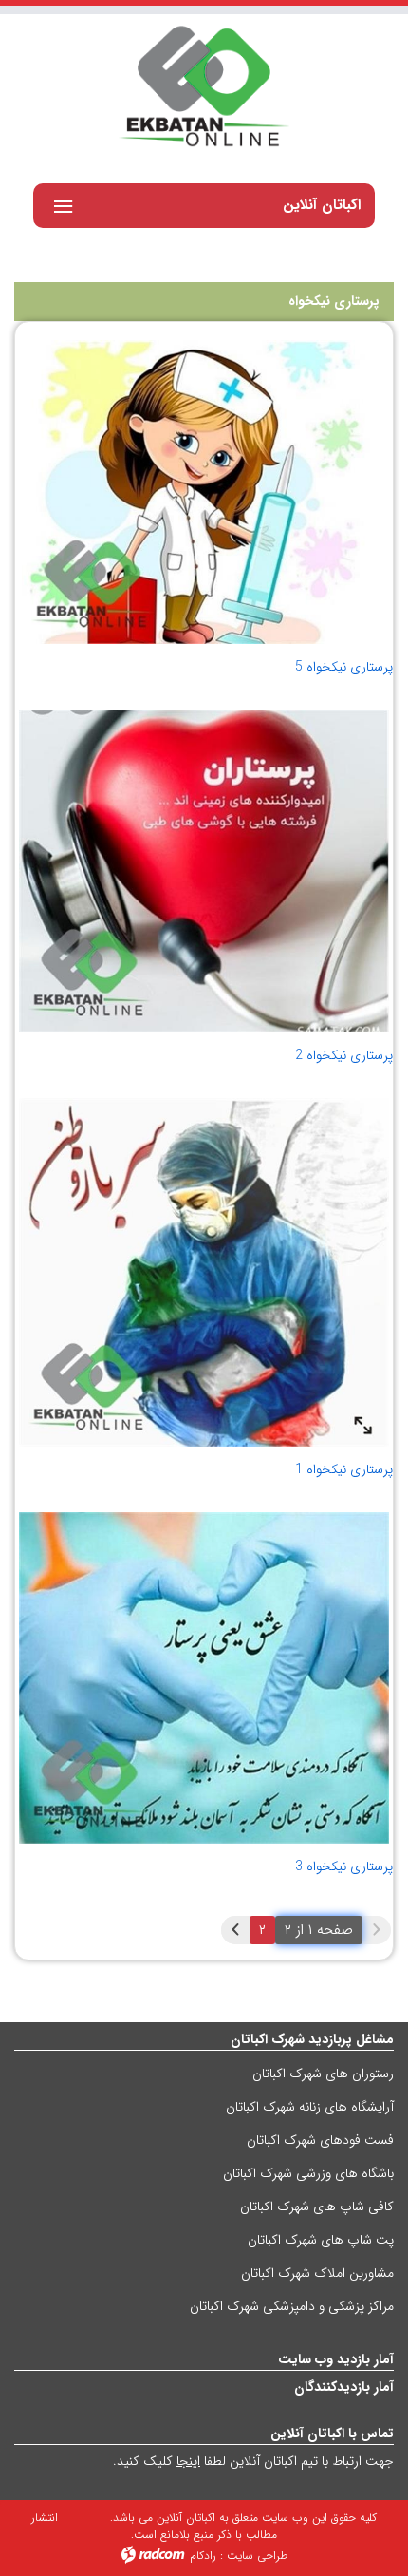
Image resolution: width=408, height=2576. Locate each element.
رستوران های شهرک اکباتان (323, 2074)
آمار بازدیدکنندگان (344, 2387)
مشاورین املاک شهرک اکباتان (317, 2273)
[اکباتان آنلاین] (204, 88)
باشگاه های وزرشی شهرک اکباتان (308, 2173)
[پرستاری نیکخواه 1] (204, 1272)
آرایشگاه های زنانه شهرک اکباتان (310, 2107)
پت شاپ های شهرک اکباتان (321, 2240)
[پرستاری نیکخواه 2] (204, 871)
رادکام (203, 2556)
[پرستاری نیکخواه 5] (205, 492)
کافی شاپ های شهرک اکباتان (317, 2207)
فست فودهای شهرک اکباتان (320, 2140)
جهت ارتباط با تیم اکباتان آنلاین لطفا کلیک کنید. (253, 2461)
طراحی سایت (257, 2556)
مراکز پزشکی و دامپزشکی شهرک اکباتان (292, 2306)
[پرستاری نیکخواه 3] (204, 1678)
